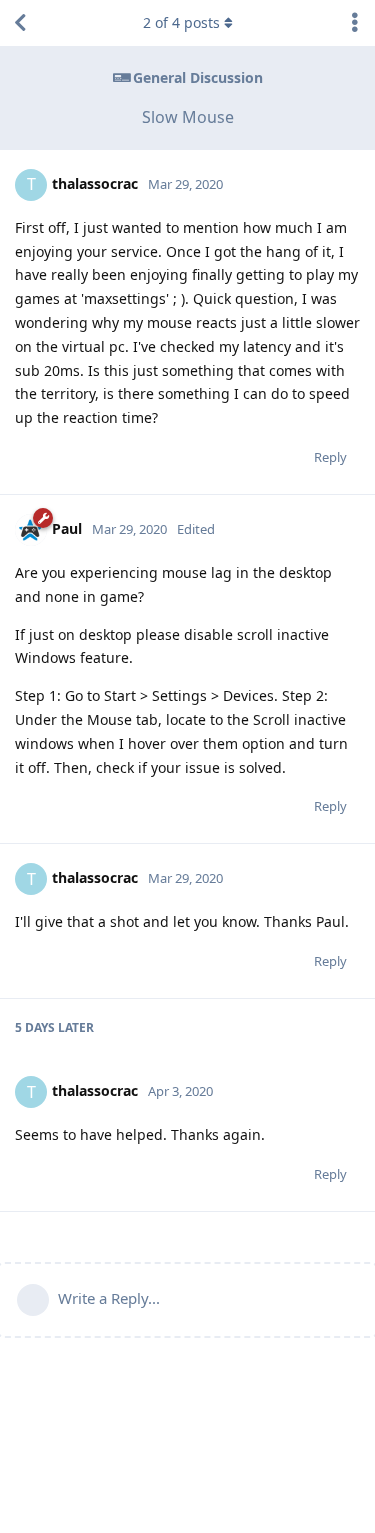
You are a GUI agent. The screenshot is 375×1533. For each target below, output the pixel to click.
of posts (181, 22)
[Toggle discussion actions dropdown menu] (355, 23)
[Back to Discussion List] (20, 23)
